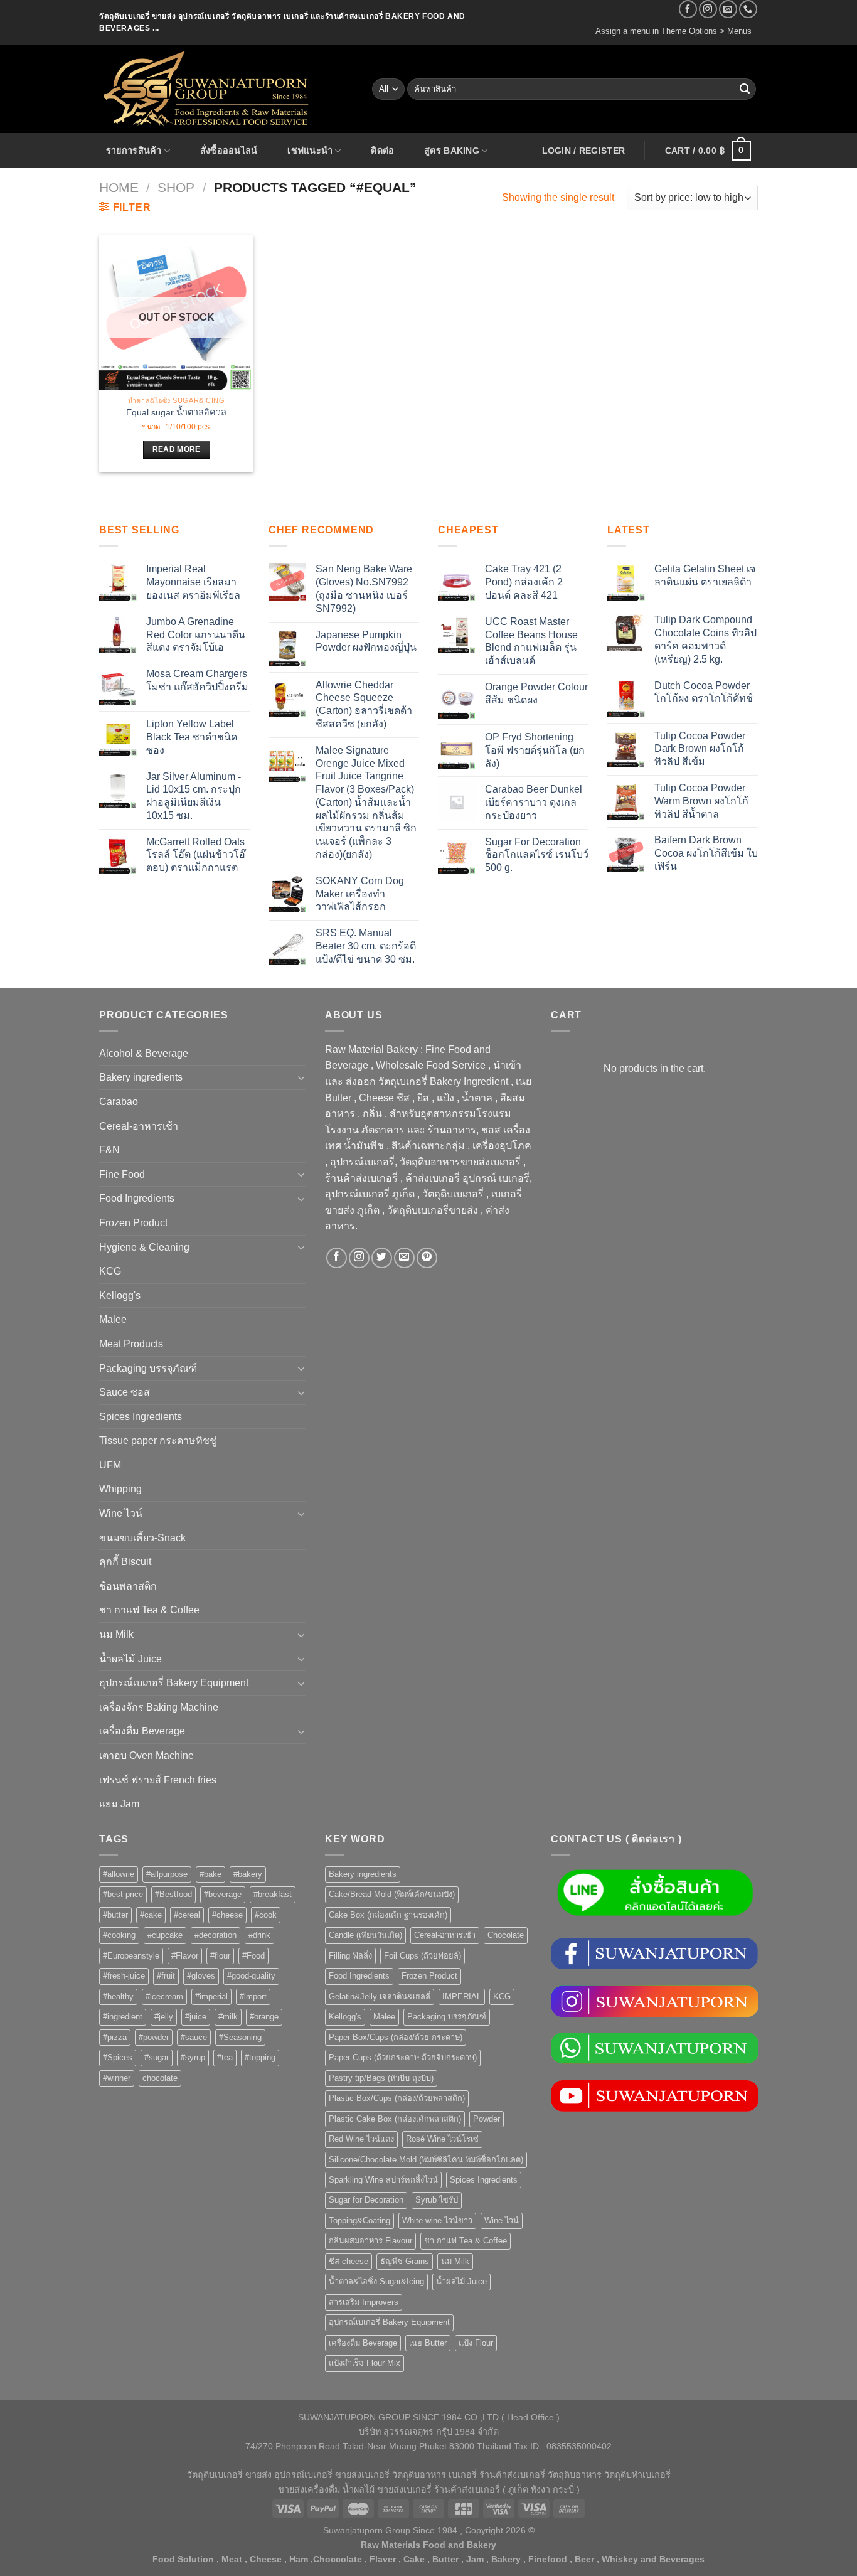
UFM (110, 1465)
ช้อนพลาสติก (128, 1586)
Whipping (120, 1489)
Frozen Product (133, 1223)
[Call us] (748, 9)
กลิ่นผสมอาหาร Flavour (370, 2241)
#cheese (227, 1915)
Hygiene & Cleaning (144, 1247)
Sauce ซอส (125, 1392)
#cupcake (165, 1935)
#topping (260, 2057)
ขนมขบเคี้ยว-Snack (142, 1538)
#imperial (211, 1996)
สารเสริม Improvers (364, 2302)
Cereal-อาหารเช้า (139, 1126)
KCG (110, 1271)
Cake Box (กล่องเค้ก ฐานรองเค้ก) (388, 1915)
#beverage (223, 1894)
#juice (196, 2017)
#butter (115, 1915)
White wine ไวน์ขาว (437, 2221)
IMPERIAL (462, 1996)
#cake (151, 1915)
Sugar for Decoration (366, 2200)
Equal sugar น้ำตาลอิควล (176, 412)
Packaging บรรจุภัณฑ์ (148, 1368)
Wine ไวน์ (121, 1513)
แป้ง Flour (476, 2343)
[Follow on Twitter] (382, 1258)
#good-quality (251, 1976)
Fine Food (122, 1174)
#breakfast (273, 1894)
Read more (177, 449)
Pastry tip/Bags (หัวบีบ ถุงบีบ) (381, 2078)
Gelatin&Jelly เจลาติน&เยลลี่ (380, 1996)
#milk (228, 2017)
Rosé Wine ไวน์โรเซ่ (442, 2139)
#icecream (164, 1996)
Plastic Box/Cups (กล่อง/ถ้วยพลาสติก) (397, 2098)
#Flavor (185, 1956)
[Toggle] (301, 1077)
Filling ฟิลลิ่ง (350, 1956)
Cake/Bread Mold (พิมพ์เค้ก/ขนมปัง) (392, 1894)
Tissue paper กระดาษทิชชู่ (158, 1440)
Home (119, 187)
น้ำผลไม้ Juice (130, 1659)
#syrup (193, 2057)
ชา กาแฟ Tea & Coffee (149, 1610)
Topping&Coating (359, 2221)
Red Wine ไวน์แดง (361, 2139)
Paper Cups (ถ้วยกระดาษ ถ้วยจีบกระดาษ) (403, 2057)
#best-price (123, 1894)
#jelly (164, 2017)
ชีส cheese (349, 2261)
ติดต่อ (382, 151)
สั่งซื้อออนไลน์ (229, 151)
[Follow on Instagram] (708, 9)
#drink (259, 1935)
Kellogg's (120, 1296)
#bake (210, 1874)
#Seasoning (240, 2037)
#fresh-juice (124, 1976)
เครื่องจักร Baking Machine (159, 1707)
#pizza (115, 2037)
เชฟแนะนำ (310, 151)
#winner (117, 2078)
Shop (176, 187)
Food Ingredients (137, 1198)
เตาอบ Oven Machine (146, 1756)
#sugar (157, 2057)
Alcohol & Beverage (144, 1053)
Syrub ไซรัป (437, 2200)
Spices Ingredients (141, 1417)
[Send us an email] (728, 9)
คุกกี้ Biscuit (125, 1562)
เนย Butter (428, 2343)
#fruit (166, 1976)
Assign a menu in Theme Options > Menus (673, 31)
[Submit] (745, 89)
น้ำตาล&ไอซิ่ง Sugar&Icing (376, 2281)
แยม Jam (119, 1804)
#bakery (248, 1874)
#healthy (118, 1996)
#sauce (194, 2037)
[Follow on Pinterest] (427, 1258)
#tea (225, 2057)
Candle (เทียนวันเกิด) (365, 1935)
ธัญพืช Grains (405, 2261)
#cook (266, 1915)
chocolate (160, 2078)
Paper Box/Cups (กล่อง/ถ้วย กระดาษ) (396, 2037)
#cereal (187, 1915)
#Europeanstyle (131, 1956)
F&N (109, 1150)
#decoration (216, 1935)
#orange (264, 2017)
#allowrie (119, 1874)
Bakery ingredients (141, 1077)
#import (253, 1996)
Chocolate (506, 1935)
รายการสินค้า (134, 151)
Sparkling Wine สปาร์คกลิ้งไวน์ (383, 2180)
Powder (487, 2119)
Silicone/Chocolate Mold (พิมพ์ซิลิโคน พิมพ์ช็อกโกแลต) (426, 2160)
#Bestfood (173, 1894)
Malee (113, 1319)
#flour (220, 1956)
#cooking (119, 1935)
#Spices (118, 2057)
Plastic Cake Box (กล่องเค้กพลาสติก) (395, 2119)
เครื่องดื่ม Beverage (142, 1731)
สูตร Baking (452, 151)
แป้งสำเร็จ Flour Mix (365, 2363)
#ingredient (123, 2017)
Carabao (119, 1102)
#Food (253, 1956)
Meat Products (131, 1344)
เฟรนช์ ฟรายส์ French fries (158, 1780)
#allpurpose (167, 1874)
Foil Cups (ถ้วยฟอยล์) (423, 1956)
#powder (154, 2037)
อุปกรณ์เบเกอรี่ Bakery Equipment (174, 1683)
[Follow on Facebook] (688, 9)
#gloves (201, 1976)
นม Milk (116, 1634)
